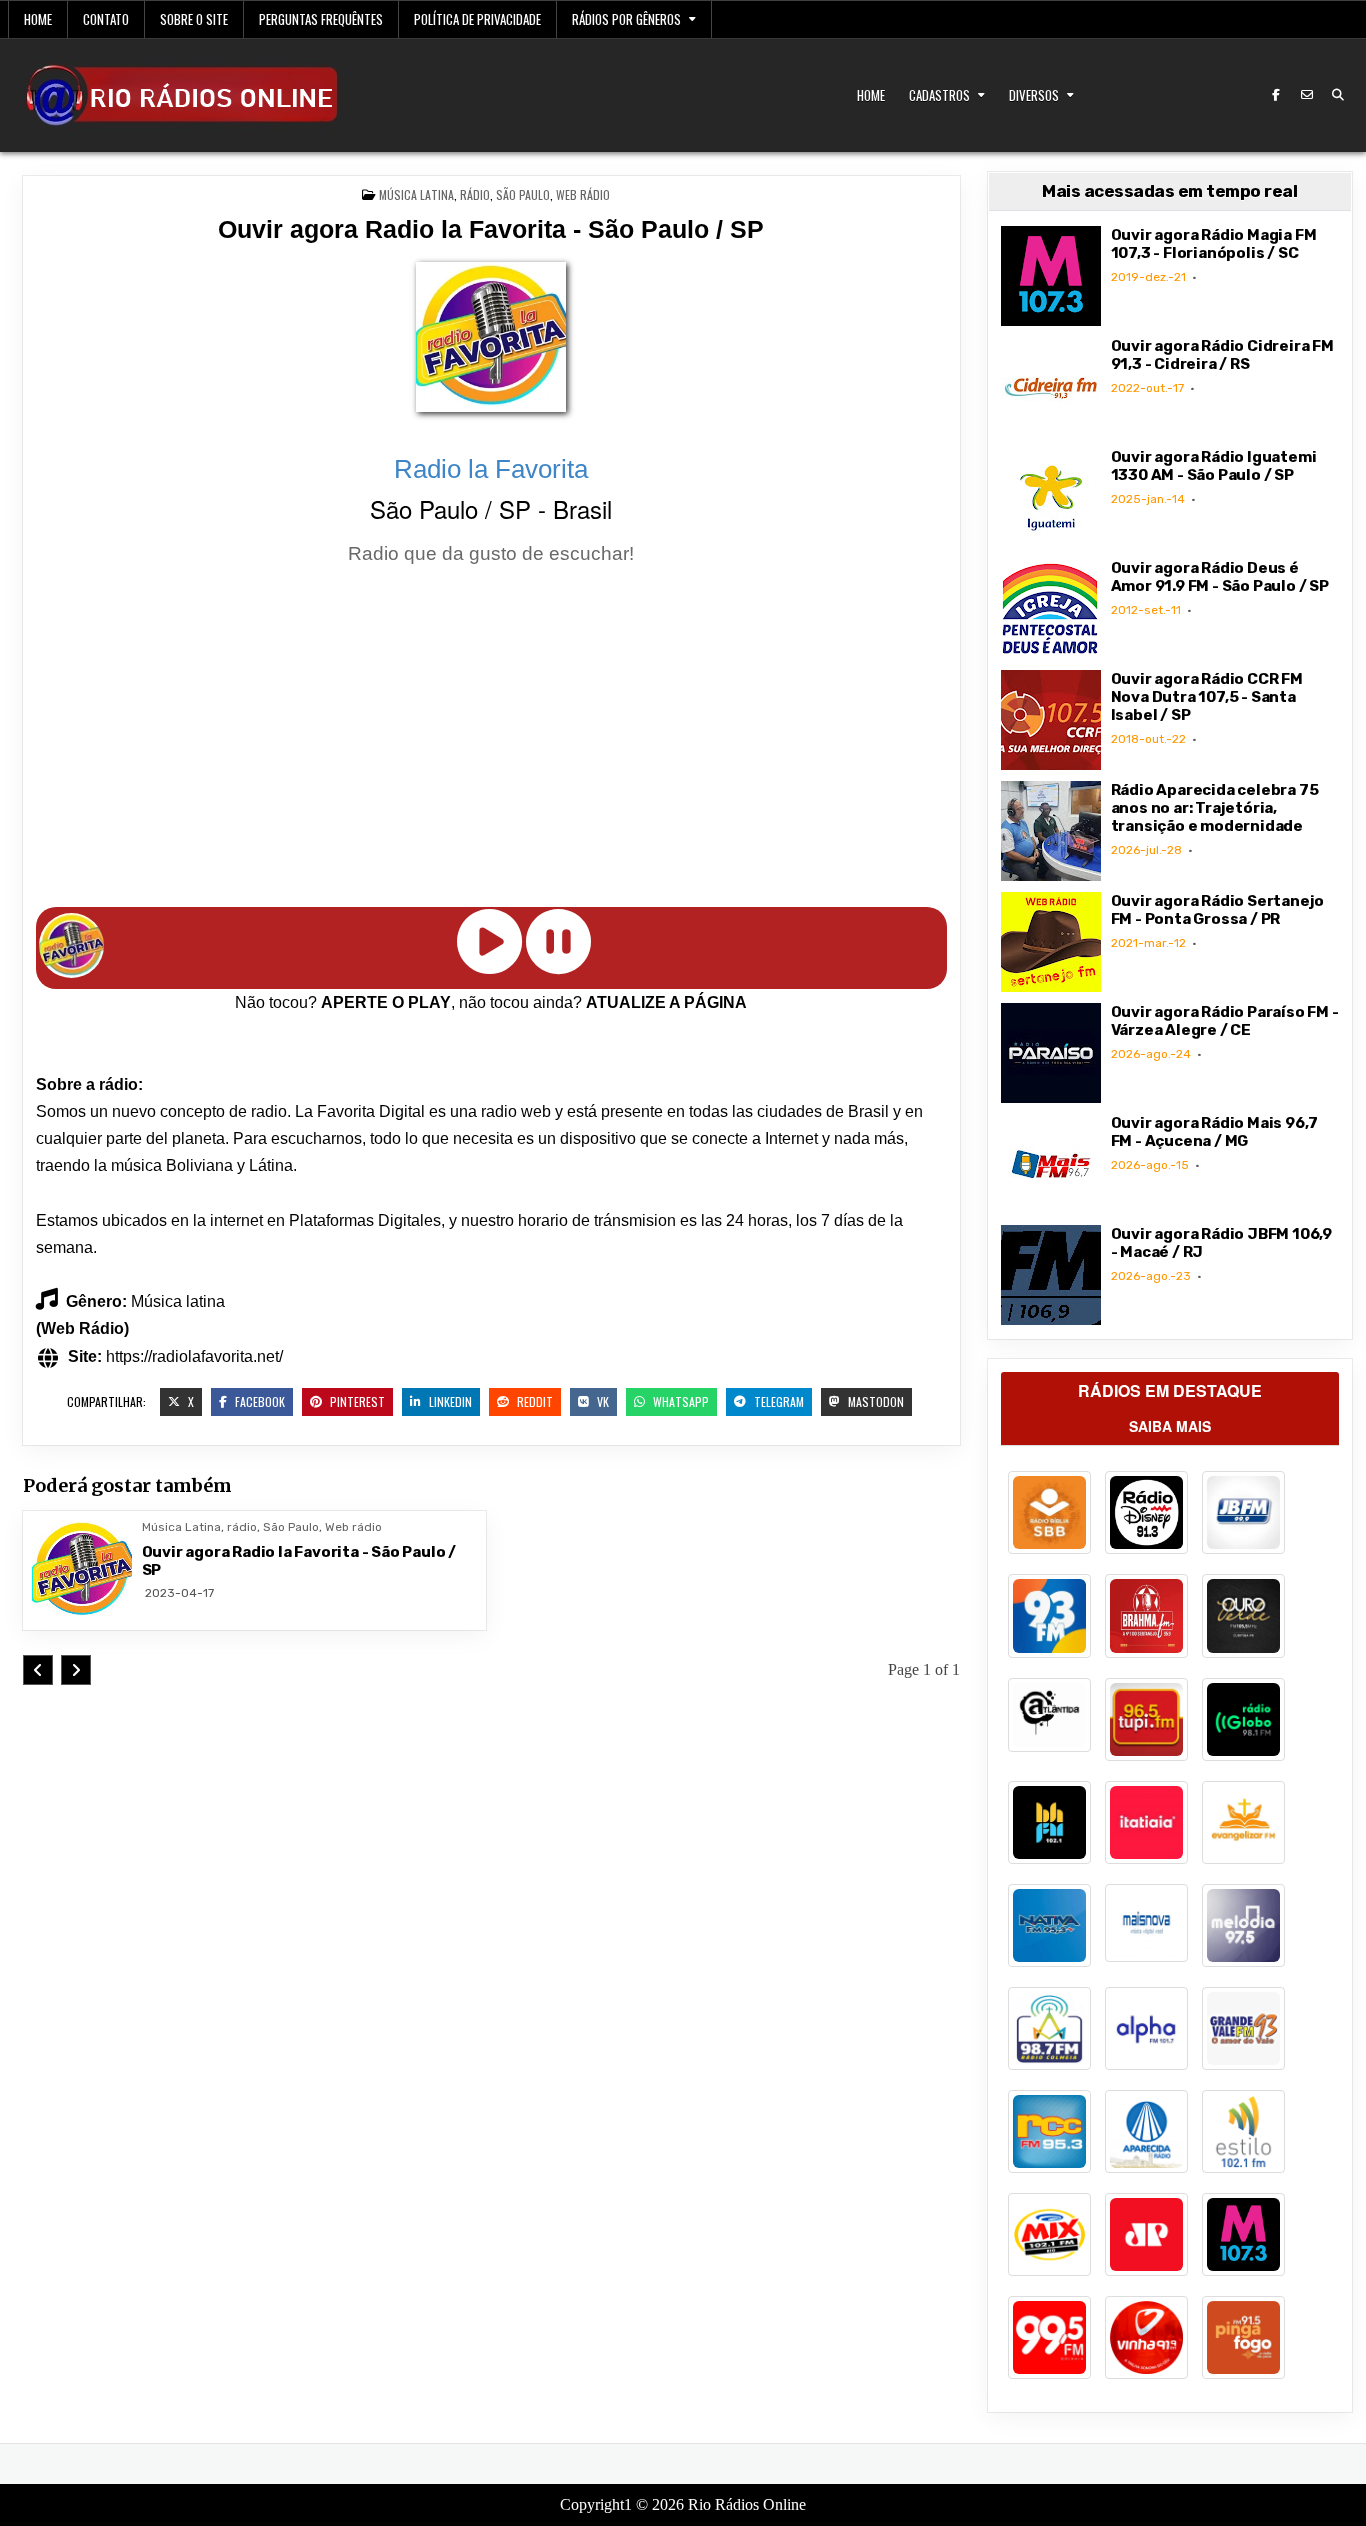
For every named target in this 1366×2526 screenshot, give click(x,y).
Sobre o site (194, 19)
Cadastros (939, 95)
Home (38, 19)
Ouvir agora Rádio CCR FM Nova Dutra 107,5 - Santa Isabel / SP (1207, 697)
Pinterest (356, 1401)
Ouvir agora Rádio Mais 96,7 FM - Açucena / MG (1215, 1132)
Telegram (777, 1401)
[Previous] (38, 1670)
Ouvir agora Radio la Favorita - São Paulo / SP (491, 229)
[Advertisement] (491, 740)
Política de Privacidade (477, 19)
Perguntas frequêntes (321, 19)
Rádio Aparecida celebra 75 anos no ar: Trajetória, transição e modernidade (1215, 808)
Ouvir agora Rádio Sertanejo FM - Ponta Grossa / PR (1218, 910)
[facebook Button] (1276, 95)
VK (601, 1401)
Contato (106, 19)
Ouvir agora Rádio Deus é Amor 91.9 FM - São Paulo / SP (1220, 577)
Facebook (258, 1401)
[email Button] (1307, 95)
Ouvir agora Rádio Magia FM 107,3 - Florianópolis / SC (1214, 244)
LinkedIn (449, 1401)
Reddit (533, 1401)
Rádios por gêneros (626, 19)
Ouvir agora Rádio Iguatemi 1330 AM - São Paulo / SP (1214, 466)
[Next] (76, 1670)
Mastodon (874, 1401)
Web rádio (583, 194)
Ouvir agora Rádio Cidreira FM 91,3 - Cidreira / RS (1222, 355)
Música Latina (416, 194)
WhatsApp (679, 1401)
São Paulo (523, 194)
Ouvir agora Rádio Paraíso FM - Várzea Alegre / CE (1225, 1021)
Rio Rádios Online (747, 2504)
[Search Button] (1338, 95)
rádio (475, 194)
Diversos (1034, 95)
